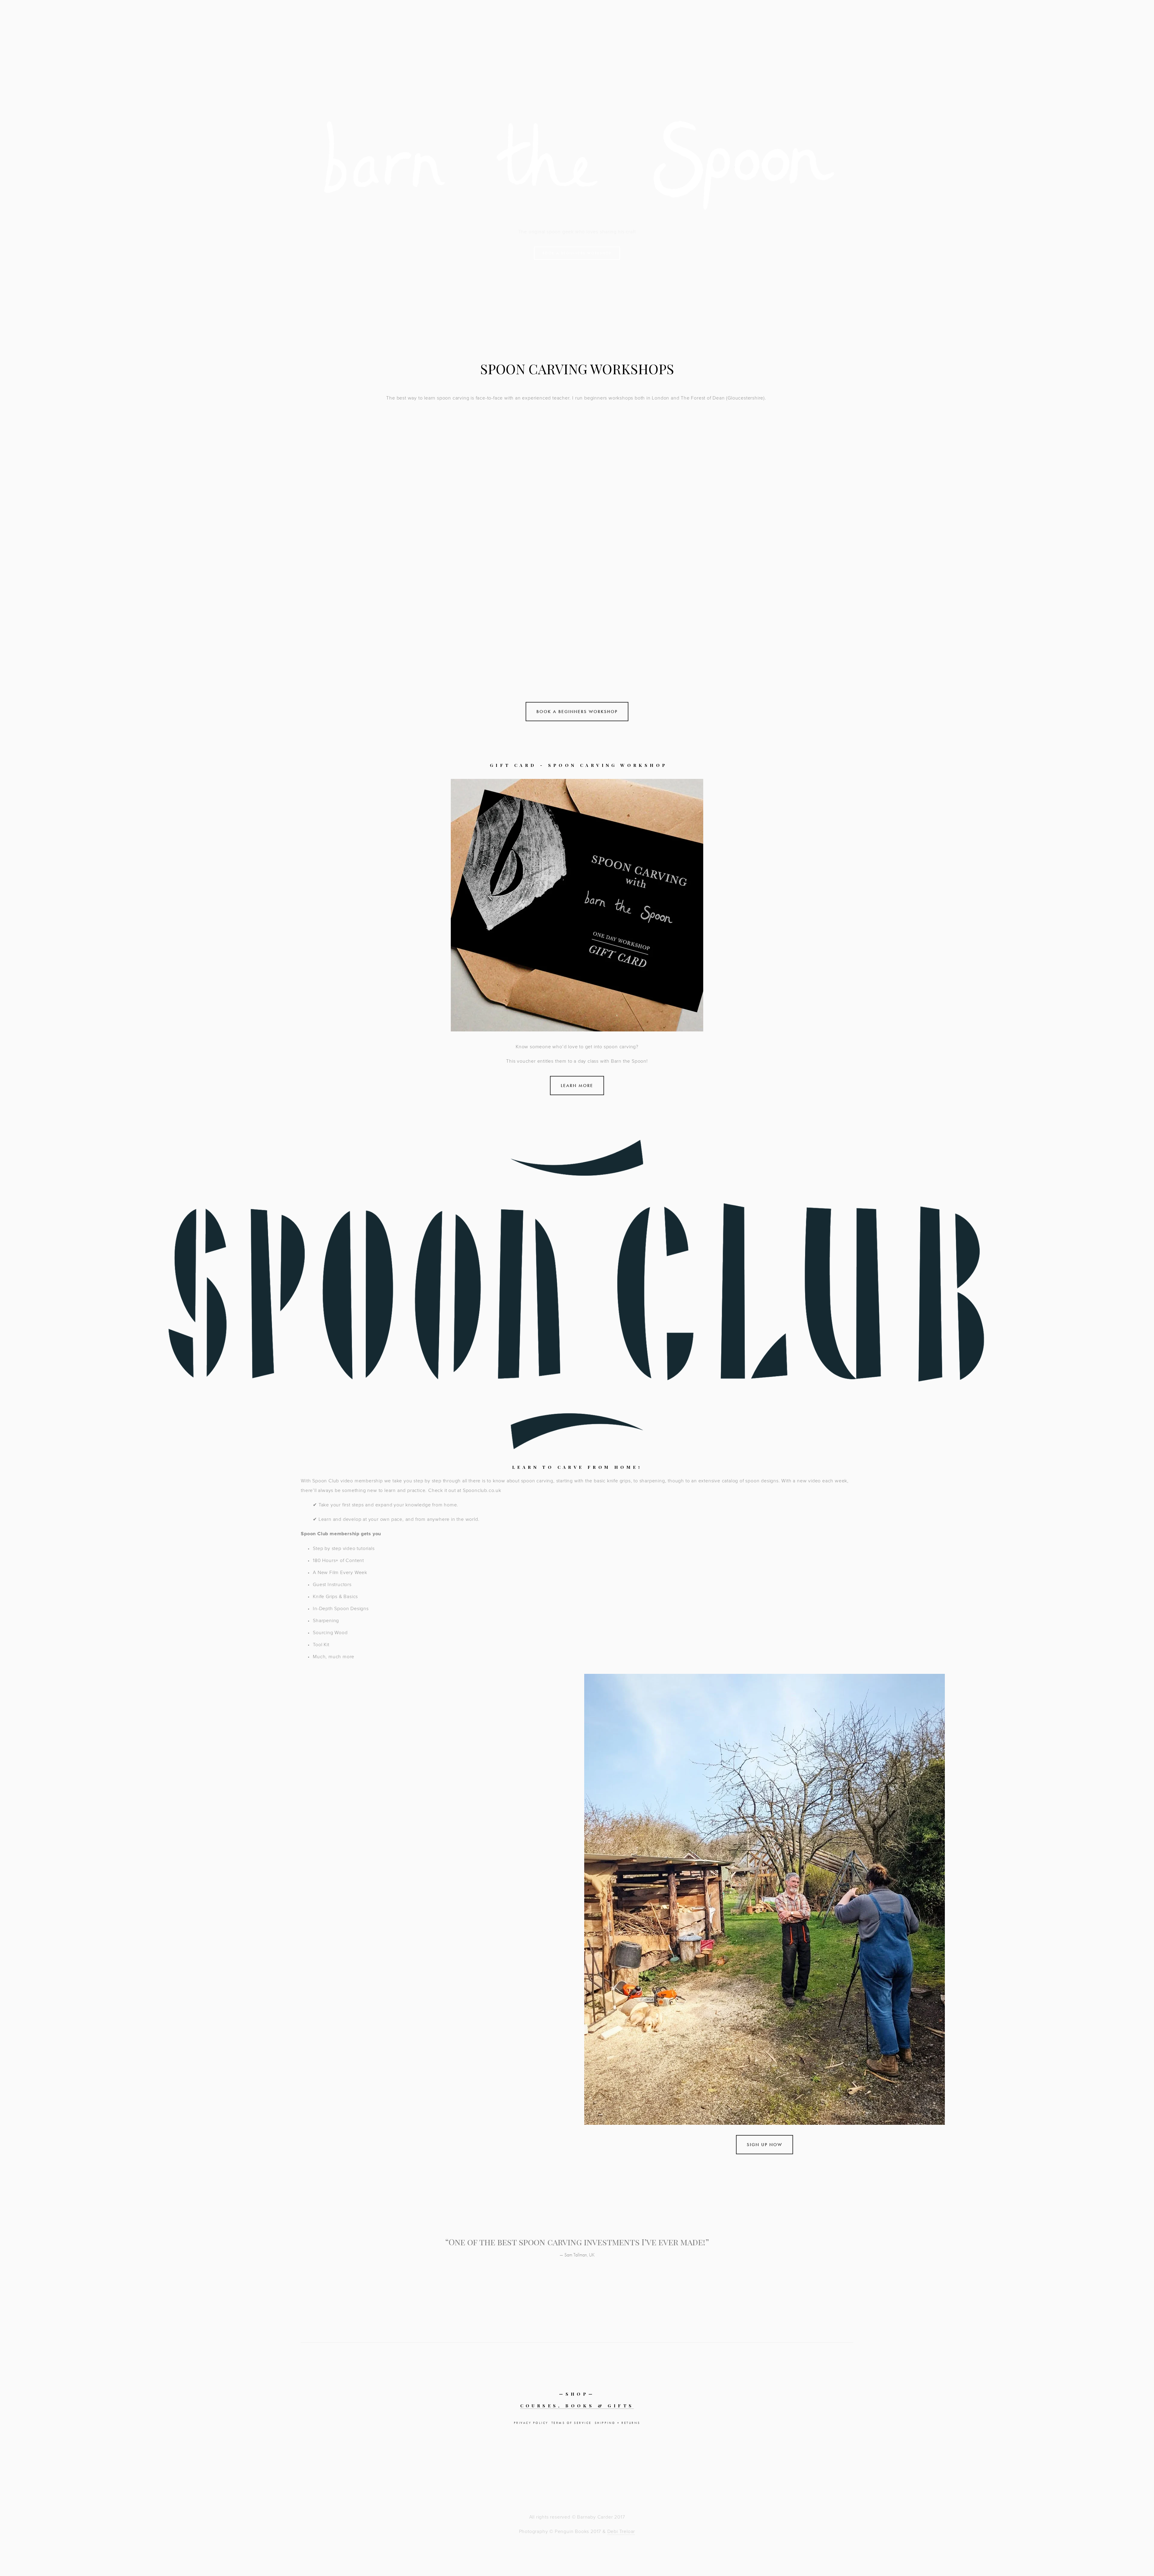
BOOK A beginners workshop (577, 253)
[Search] (68, 17)
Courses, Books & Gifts (577, 2406)
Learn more (577, 1086)
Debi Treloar (621, 2531)
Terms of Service (572, 2423)
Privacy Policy (531, 2423)
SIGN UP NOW (765, 2145)
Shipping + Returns (618, 2423)
